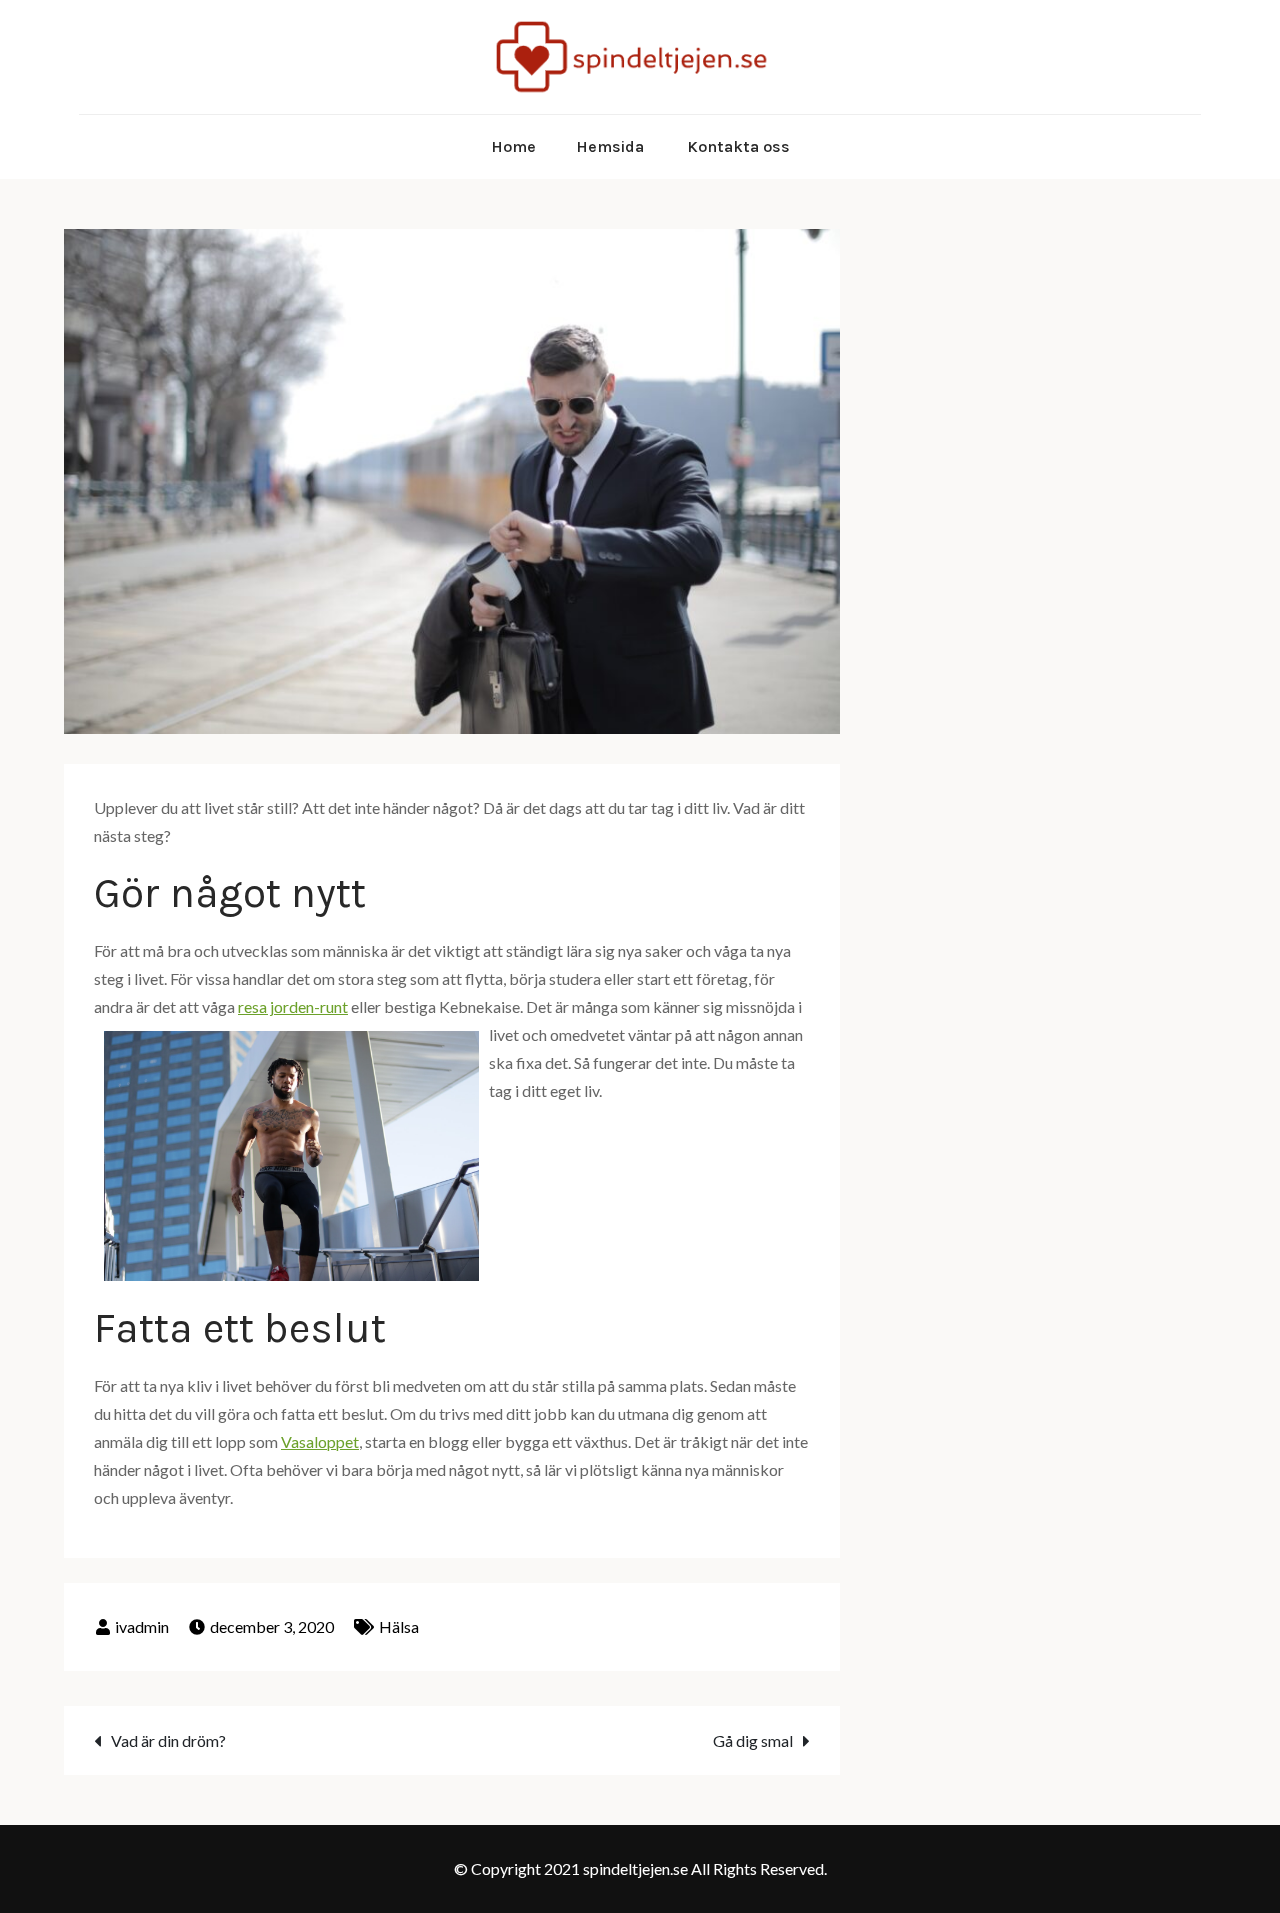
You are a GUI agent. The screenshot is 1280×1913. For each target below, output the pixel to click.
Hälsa (399, 1626)
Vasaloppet (320, 1441)
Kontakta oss (738, 146)
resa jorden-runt (293, 1006)
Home (513, 146)
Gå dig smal (753, 1740)
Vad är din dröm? (168, 1740)
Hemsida (610, 146)
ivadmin (142, 1626)
